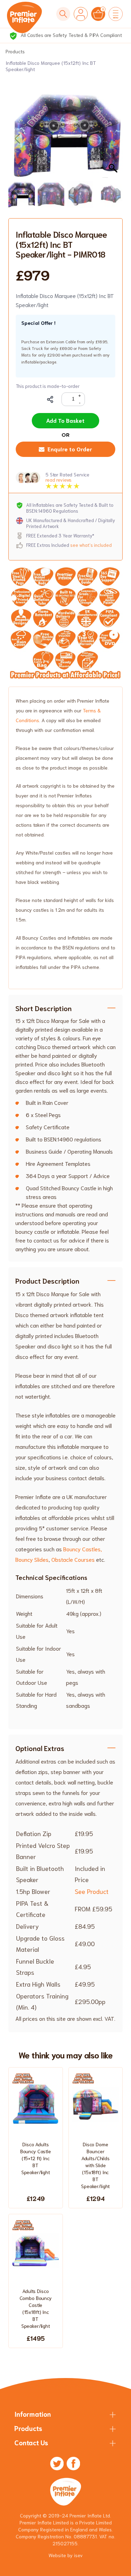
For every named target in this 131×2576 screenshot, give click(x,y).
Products (15, 51)
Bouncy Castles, (83, 1549)
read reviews (59, 480)
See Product (92, 1891)
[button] (114, 139)
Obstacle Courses (73, 1559)
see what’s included (91, 545)
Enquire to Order (70, 449)
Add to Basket (65, 420)
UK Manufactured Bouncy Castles (70, 35)
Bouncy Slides (32, 1559)
